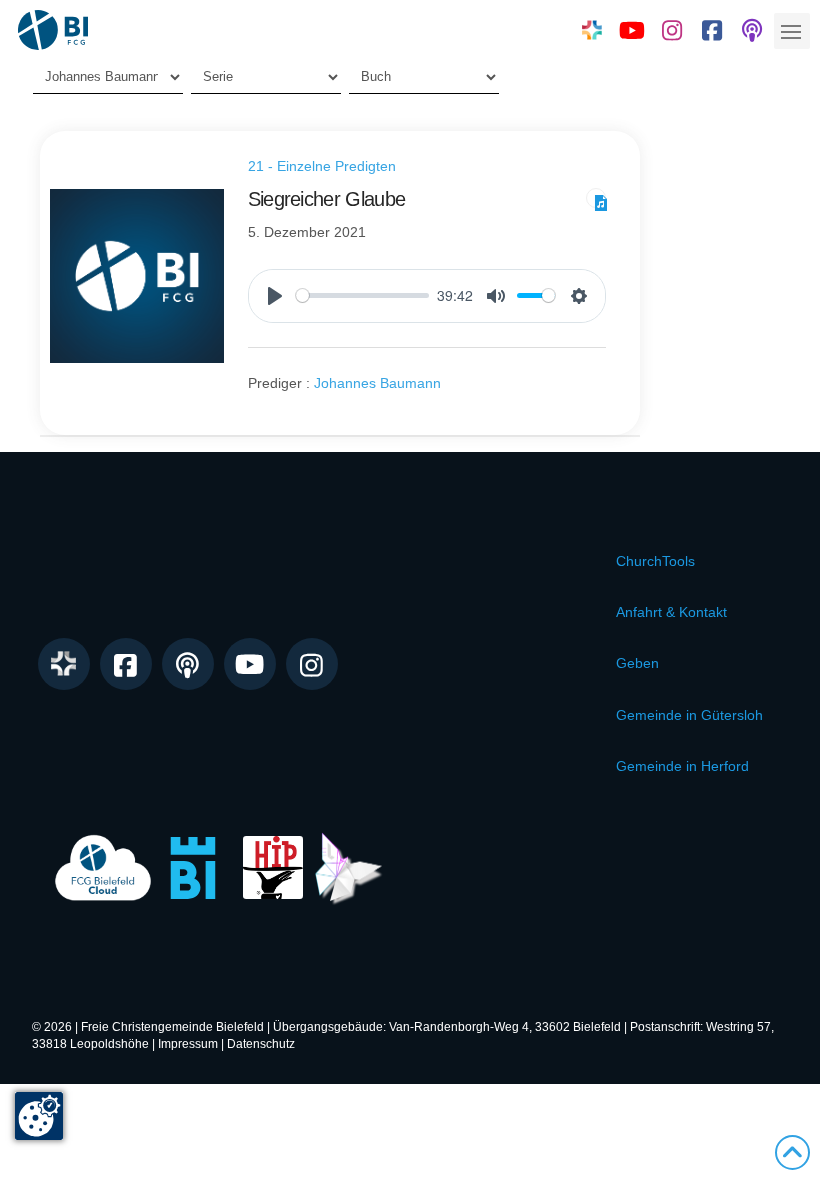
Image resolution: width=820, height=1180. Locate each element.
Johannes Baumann (377, 383)
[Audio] (596, 198)
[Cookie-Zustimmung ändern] (39, 1116)
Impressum (188, 1044)
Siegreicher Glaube (327, 199)
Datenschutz (261, 1044)
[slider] (363, 295)
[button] (792, 31)
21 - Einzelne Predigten (322, 166)
